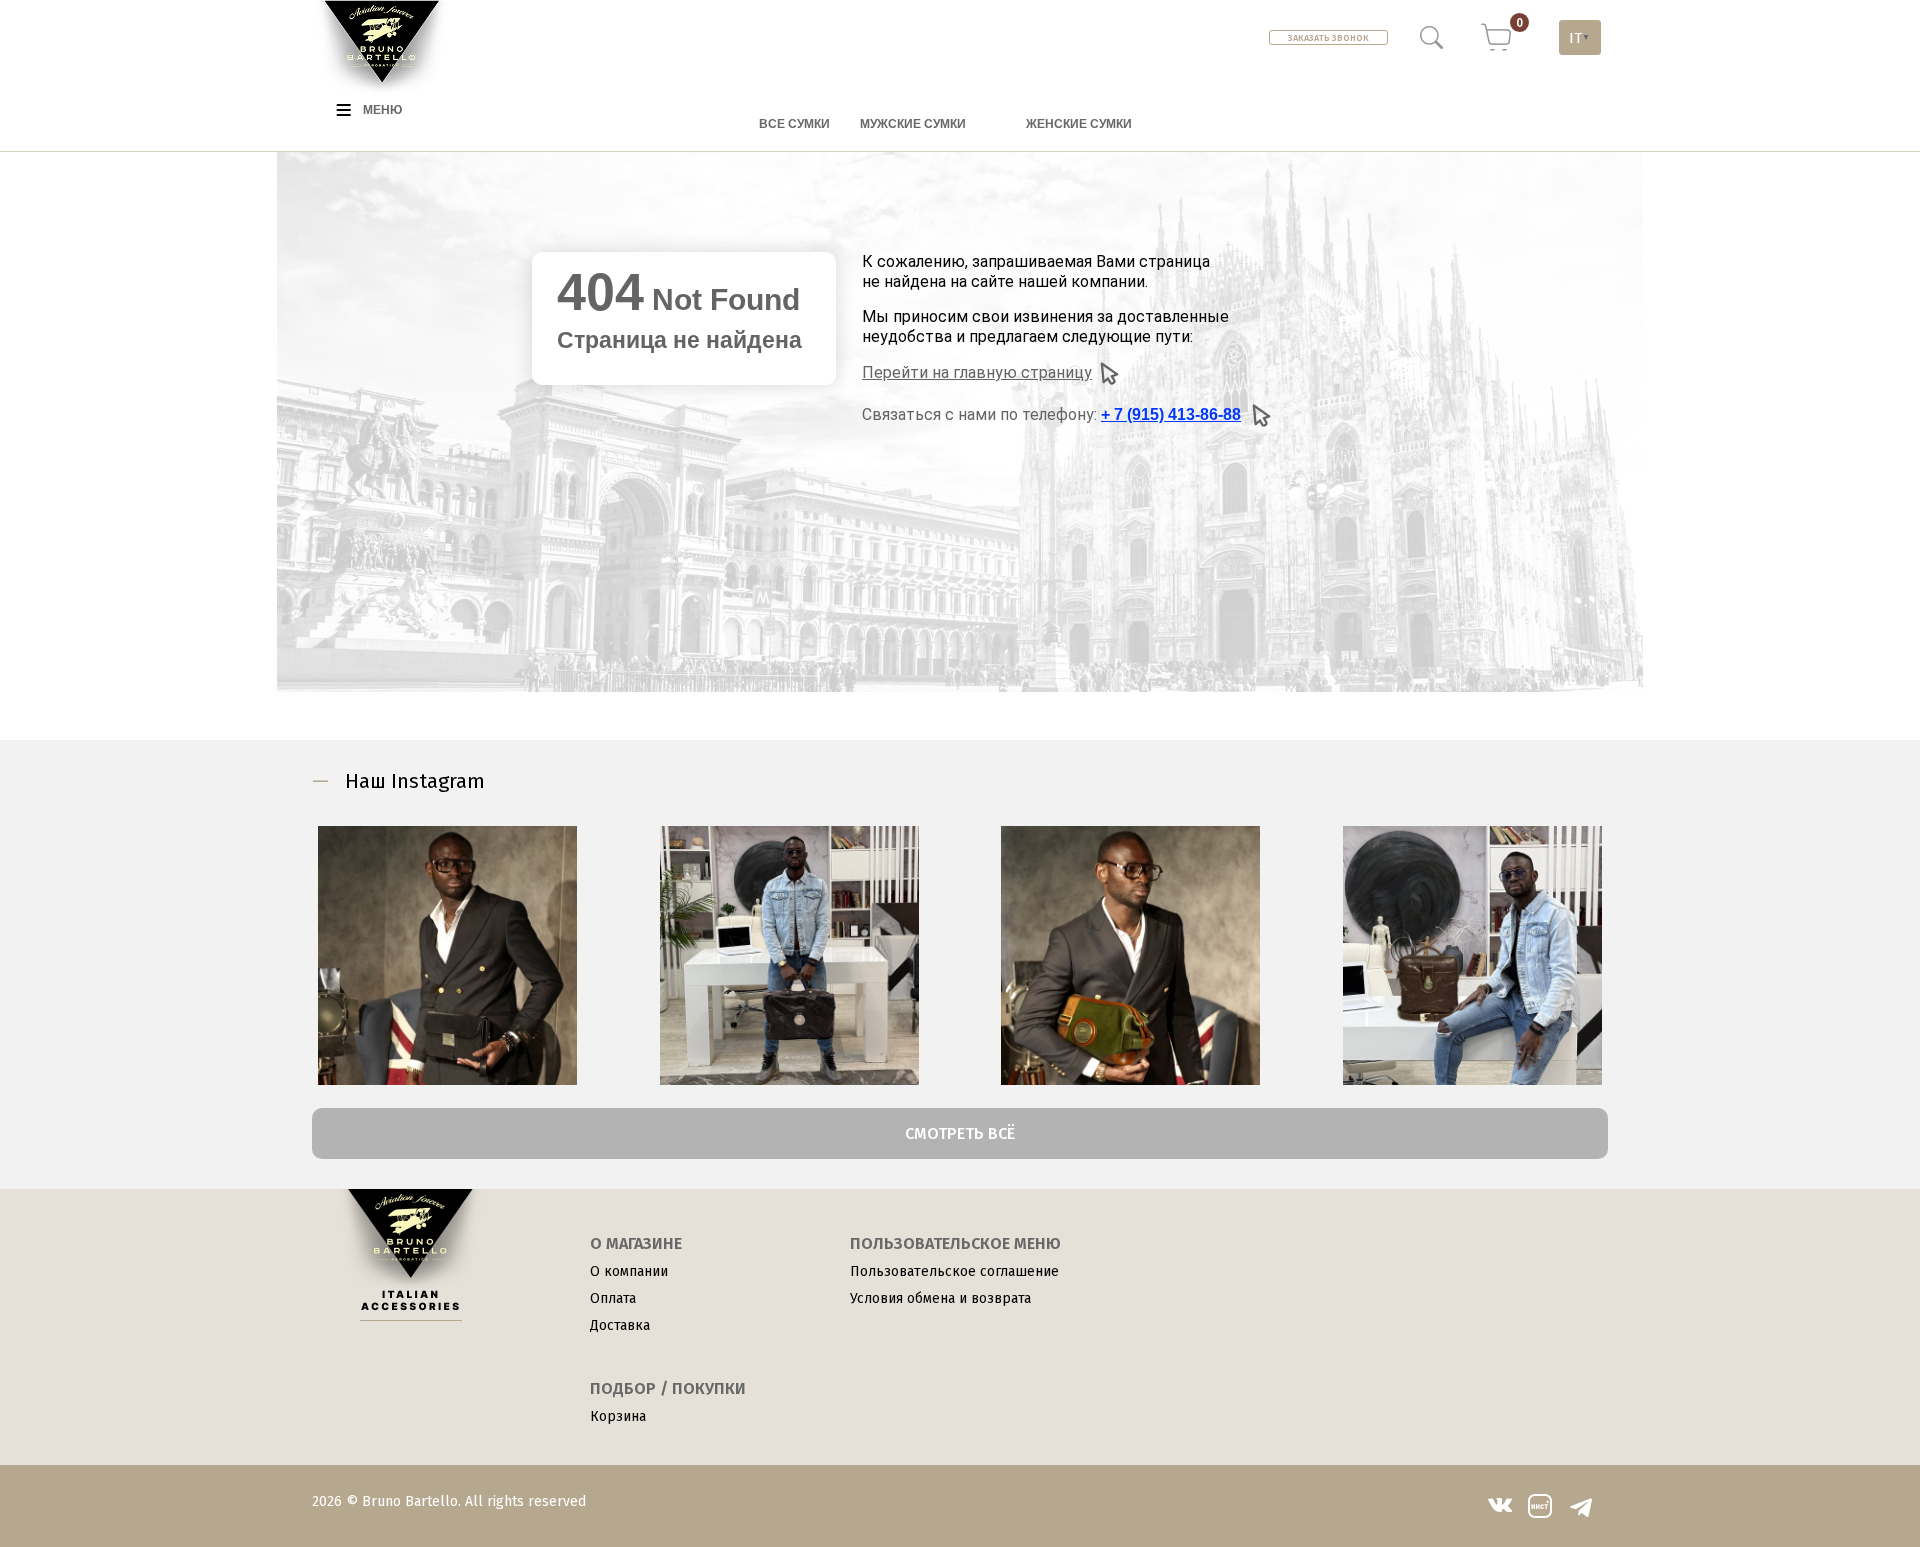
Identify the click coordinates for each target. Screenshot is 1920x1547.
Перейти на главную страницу (977, 372)
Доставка (620, 1325)
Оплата (613, 1298)
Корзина (618, 1416)
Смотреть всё (960, 1133)
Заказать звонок (1328, 38)
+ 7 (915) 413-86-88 (1171, 414)
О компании (629, 1271)
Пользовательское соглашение (954, 1271)
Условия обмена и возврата (940, 1298)
